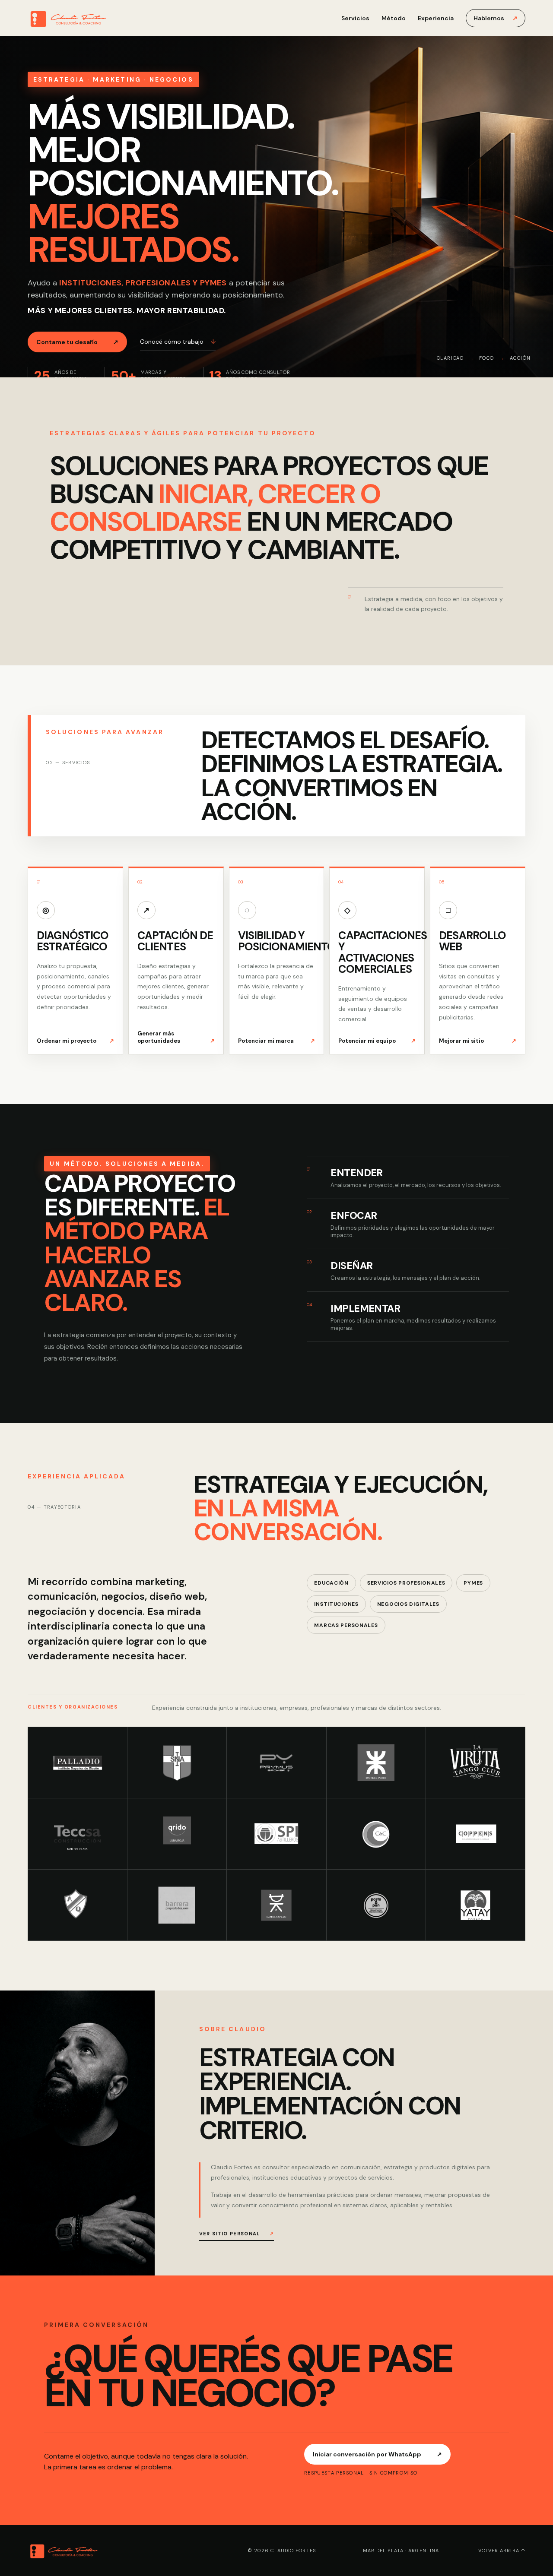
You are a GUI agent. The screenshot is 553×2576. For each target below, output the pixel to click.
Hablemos (496, 18)
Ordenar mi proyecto (75, 1041)
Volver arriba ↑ (502, 2551)
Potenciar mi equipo (377, 1041)
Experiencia (436, 18)
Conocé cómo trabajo (178, 342)
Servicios (355, 18)
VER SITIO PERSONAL (237, 2234)
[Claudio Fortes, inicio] (89, 18)
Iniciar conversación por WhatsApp (377, 2454)
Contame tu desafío (77, 342)
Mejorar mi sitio (478, 1041)
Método (394, 18)
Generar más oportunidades (176, 1037)
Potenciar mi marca (277, 1041)
